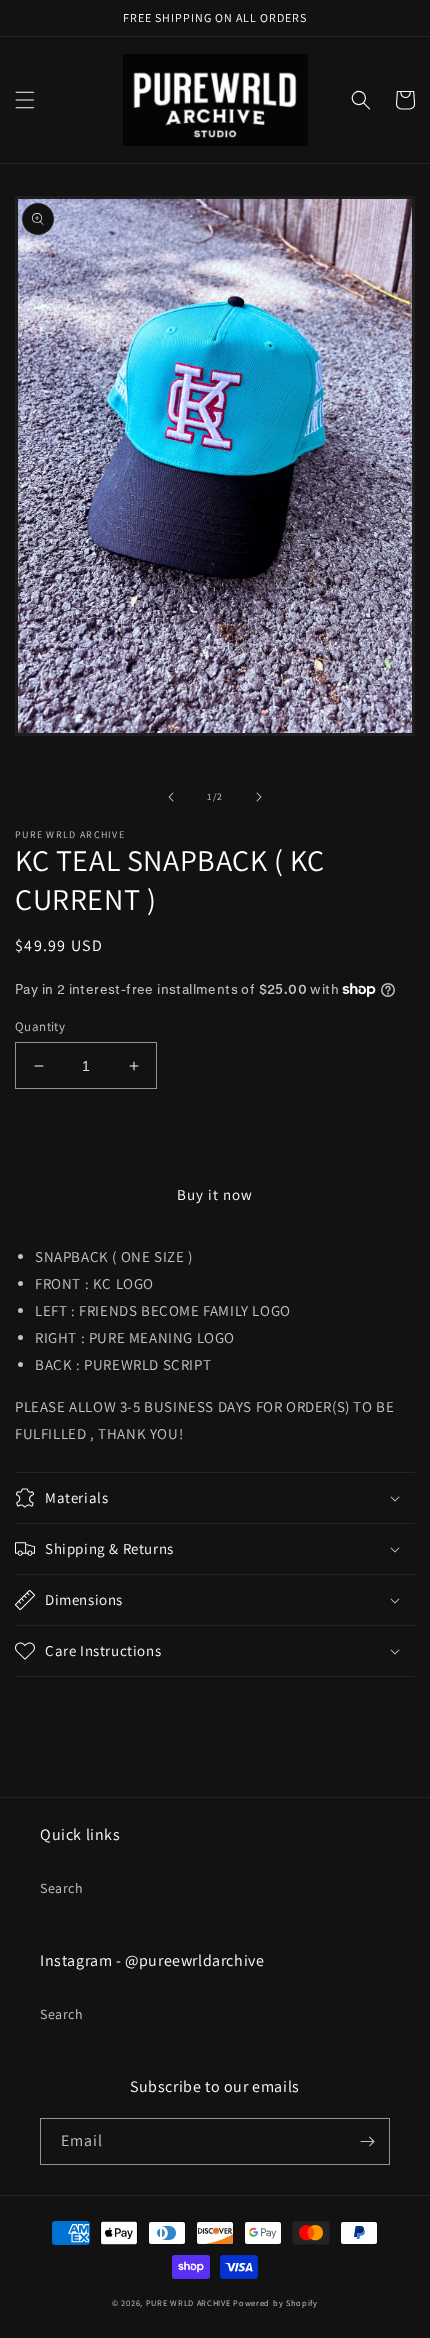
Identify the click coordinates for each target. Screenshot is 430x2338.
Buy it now (215, 1194)
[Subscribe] (367, 2141)
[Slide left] (171, 797)
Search (62, 1888)
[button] (25, 100)
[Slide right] (259, 797)
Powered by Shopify (275, 2302)
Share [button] (56, 1704)
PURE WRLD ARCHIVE (188, 2302)
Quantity (40, 1026)
